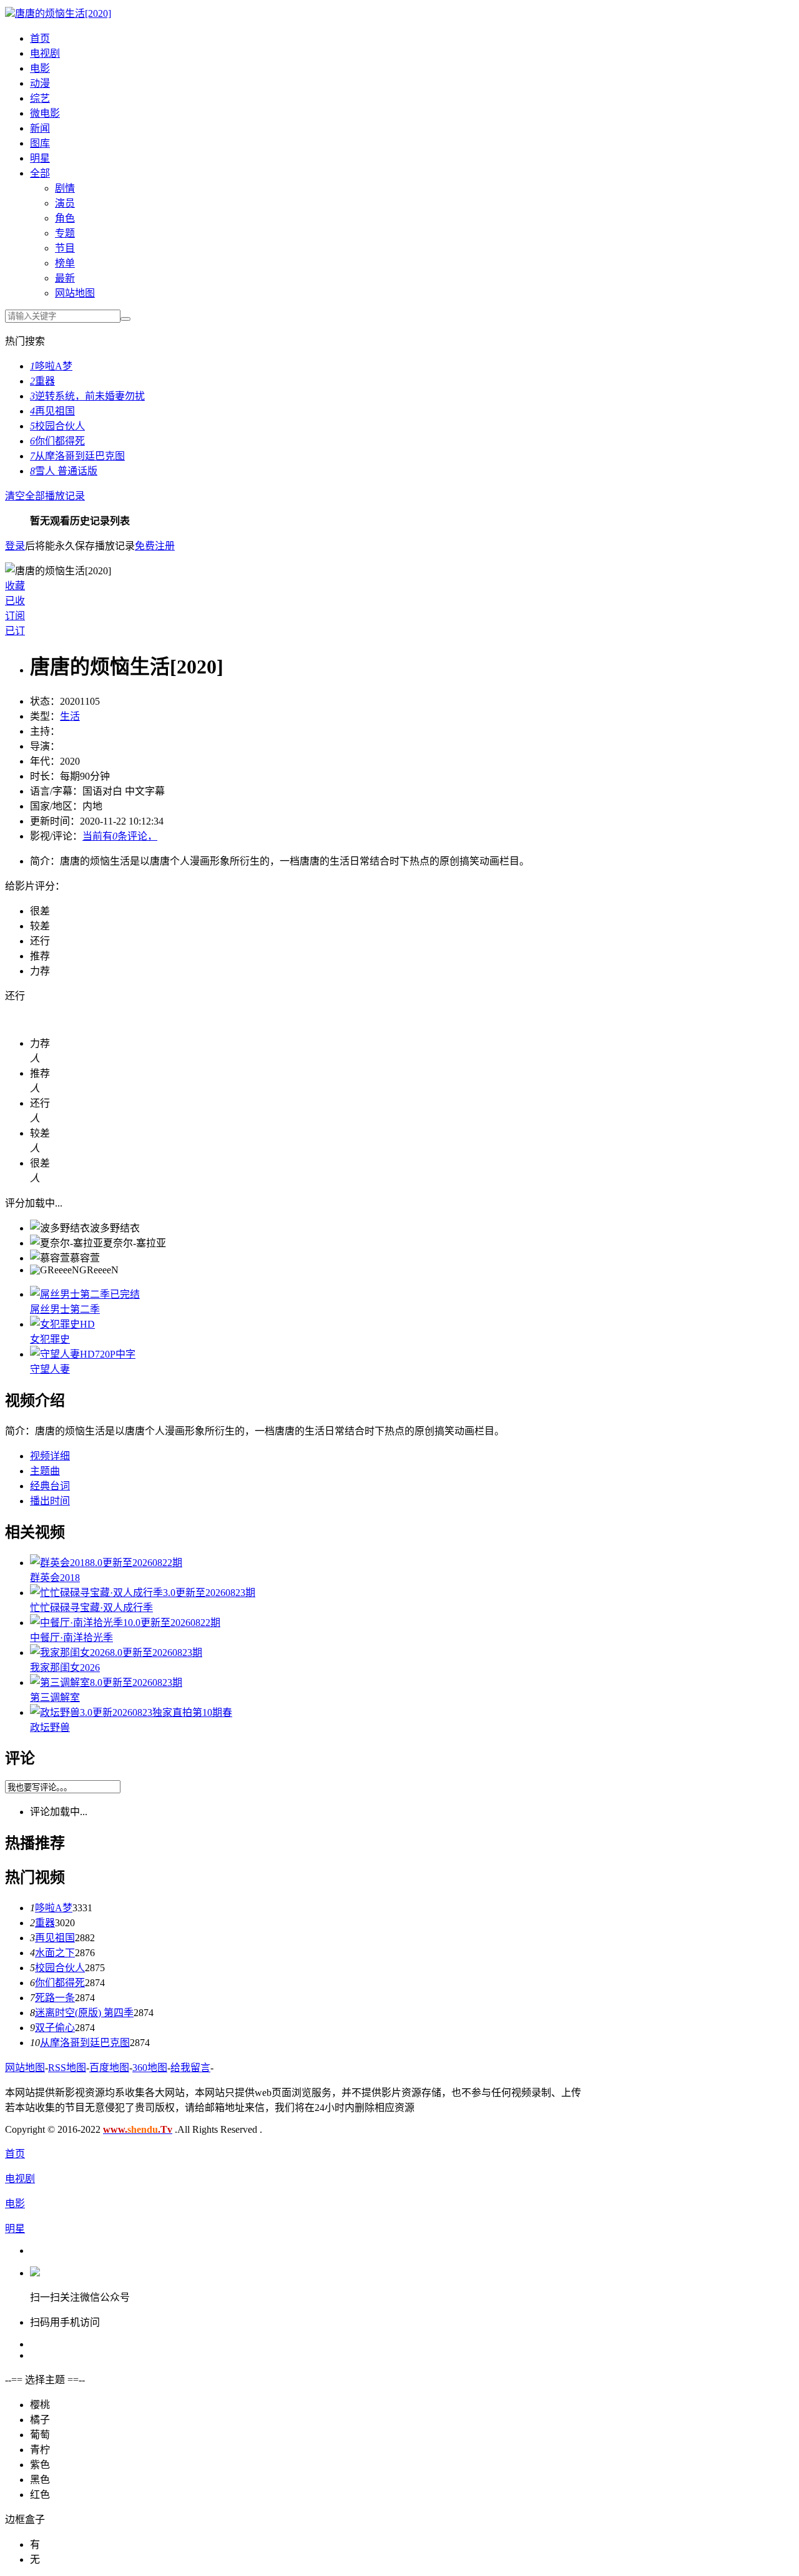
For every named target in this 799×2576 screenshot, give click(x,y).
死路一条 (55, 1998)
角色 (65, 218)
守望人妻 (50, 1369)
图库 (40, 143)
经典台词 (50, 1486)
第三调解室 (55, 1697)
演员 (65, 203)
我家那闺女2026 (65, 1668)
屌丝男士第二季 (65, 1309)
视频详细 (50, 1456)
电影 (40, 68)
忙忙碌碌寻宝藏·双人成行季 (91, 1608)
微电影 (45, 113)
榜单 (65, 263)
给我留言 (190, 2068)
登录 (15, 546)
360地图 (150, 2068)
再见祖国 (52, 411)
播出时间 (50, 1501)
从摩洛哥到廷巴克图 (77, 456)
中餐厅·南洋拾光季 (71, 1638)
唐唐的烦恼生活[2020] (63, 13)
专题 (65, 233)
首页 (40, 38)
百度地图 (109, 2068)
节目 (65, 248)
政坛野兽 (50, 1727)
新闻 (40, 128)
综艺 (40, 98)
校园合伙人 (57, 426)
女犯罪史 (50, 1339)
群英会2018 (55, 1578)
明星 (40, 158)
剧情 (65, 188)
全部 (40, 173)
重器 (42, 381)
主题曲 (45, 1471)
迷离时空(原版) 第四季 (84, 2013)
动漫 (40, 83)
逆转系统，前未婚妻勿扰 (87, 396)
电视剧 (45, 53)
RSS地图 (67, 2068)
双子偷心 (55, 2028)
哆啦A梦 (51, 366)
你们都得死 (57, 441)
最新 (65, 278)
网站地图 (75, 293)
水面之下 (55, 1953)
